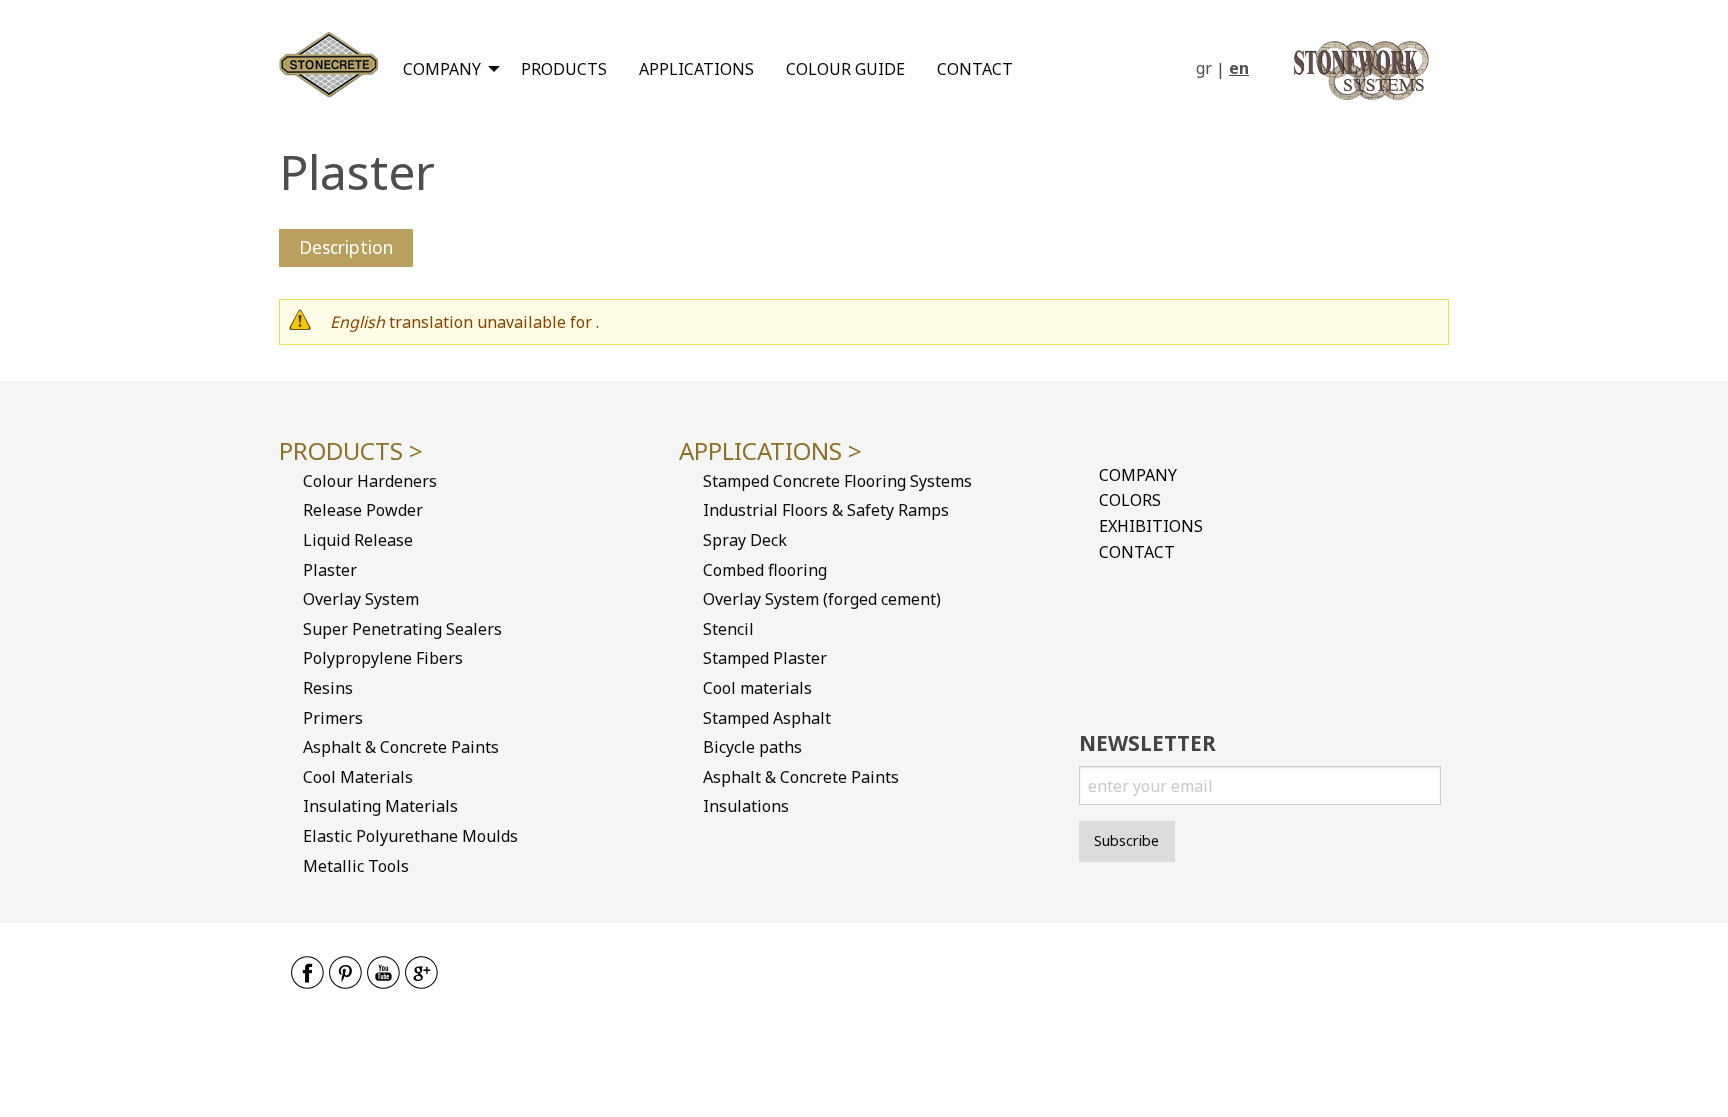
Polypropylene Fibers (383, 658)
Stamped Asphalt (767, 718)
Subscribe (1126, 840)
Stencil (728, 629)
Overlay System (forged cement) (822, 599)
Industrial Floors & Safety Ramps (826, 510)
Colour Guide (845, 69)
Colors (1130, 500)
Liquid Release (358, 540)
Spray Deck (745, 540)
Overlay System (361, 599)
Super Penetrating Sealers (402, 629)
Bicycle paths (752, 747)
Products (564, 69)
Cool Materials (358, 777)
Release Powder (363, 510)
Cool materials (757, 688)
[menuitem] (446, 69)
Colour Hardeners (370, 481)
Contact (975, 69)
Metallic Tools (356, 866)
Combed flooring (765, 570)
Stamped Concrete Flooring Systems (837, 481)
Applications (696, 69)
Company (442, 69)
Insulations (746, 806)
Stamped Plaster (765, 658)
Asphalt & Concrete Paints (401, 747)
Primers (333, 718)
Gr (1204, 68)
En (1239, 68)
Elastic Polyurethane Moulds (410, 836)
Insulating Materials (380, 806)
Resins (328, 688)
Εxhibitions (1151, 526)
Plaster (330, 570)
